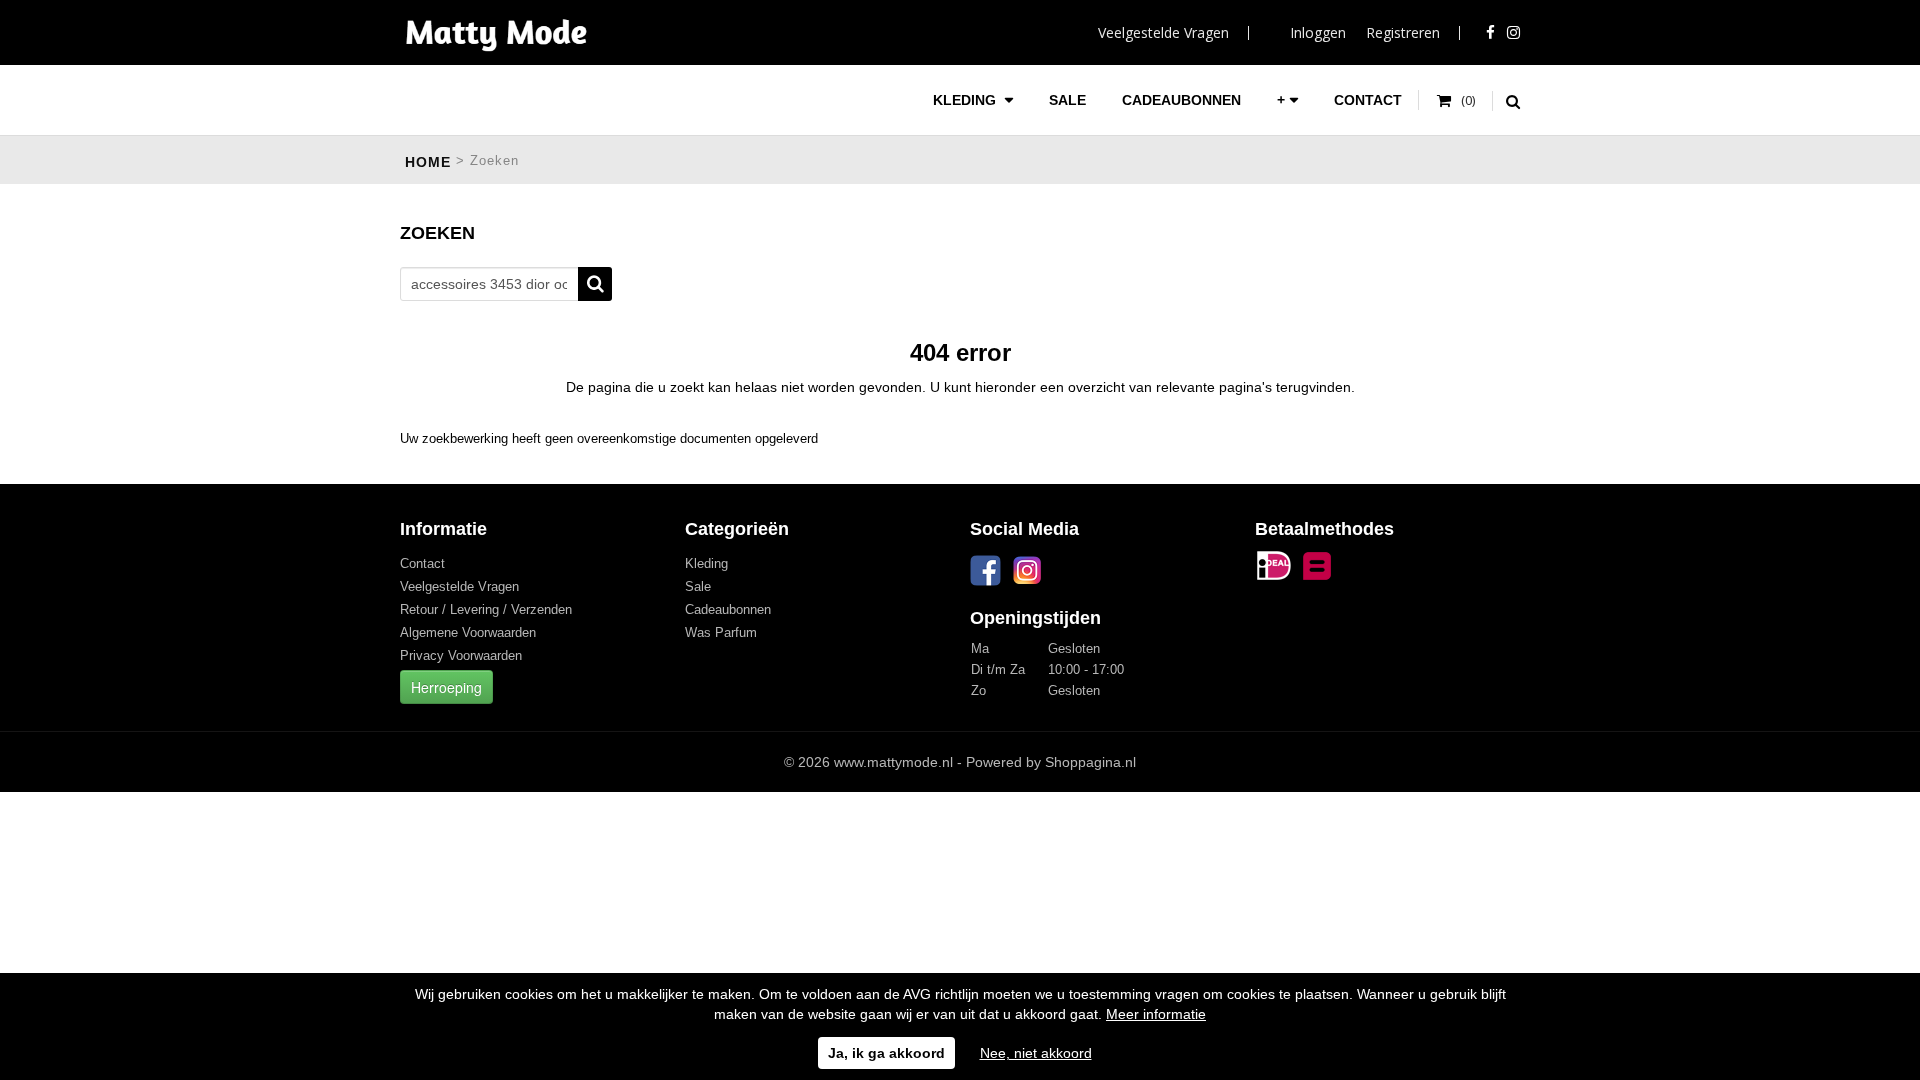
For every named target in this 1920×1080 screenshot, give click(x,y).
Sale (1067, 100)
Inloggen (1318, 32)
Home (428, 162)
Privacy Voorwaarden (461, 655)
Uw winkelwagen (1456, 101)
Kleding (966, 100)
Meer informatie (1156, 1014)
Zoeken (595, 284)
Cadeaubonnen (1181, 100)
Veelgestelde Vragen (1163, 32)
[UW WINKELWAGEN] (1456, 101)
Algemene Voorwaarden (468, 632)
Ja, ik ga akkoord (886, 1053)
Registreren (1403, 32)
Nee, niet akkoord (1036, 1053)
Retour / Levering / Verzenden (486, 609)
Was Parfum (721, 632)
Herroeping (446, 687)
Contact (1368, 100)
